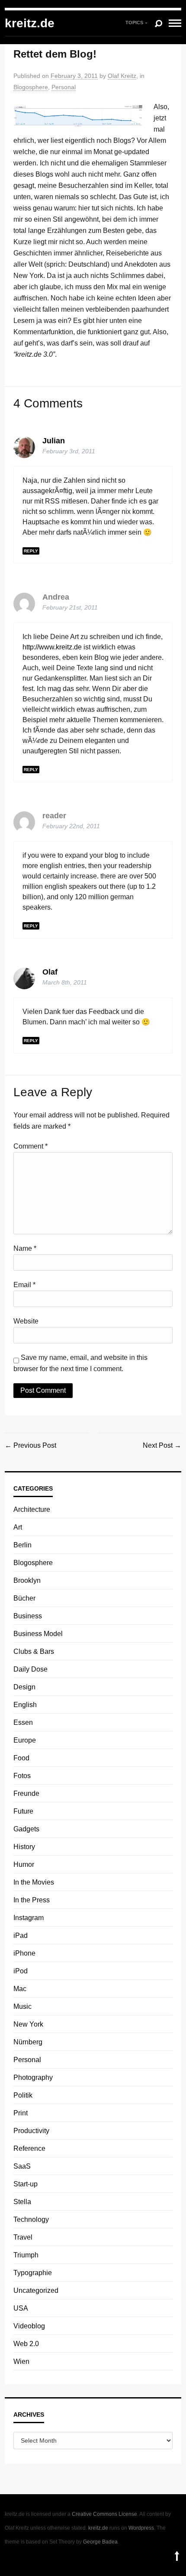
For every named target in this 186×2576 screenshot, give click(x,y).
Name (25, 1248)
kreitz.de (30, 23)
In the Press (32, 1900)
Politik (23, 2095)
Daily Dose (30, 1669)
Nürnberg (28, 2042)
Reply (31, 551)
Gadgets (26, 1829)
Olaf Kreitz (122, 76)
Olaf (50, 972)
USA (21, 2308)
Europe (25, 1740)
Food (21, 1758)
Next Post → (162, 1445)
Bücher (24, 1598)
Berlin (22, 1545)
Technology (31, 2219)
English (25, 1705)
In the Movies (34, 1882)
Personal (64, 87)
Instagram (29, 1918)
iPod (21, 1971)
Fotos (22, 1776)
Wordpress (141, 2528)
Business (28, 1616)
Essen (23, 1722)
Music (22, 2006)
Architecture (32, 1509)
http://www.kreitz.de (52, 647)
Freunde (26, 1793)
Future (23, 1811)
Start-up (26, 2184)
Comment (30, 1146)
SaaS (22, 2166)
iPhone (24, 1953)
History (24, 1847)
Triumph (26, 2255)
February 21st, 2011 (70, 607)
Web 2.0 (26, 2344)
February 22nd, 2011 (71, 826)
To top (177, 2556)
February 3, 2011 (74, 76)
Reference (29, 2148)
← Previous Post (30, 1445)
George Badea (100, 2542)
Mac (20, 1989)
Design (24, 1687)
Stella (22, 2202)
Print (21, 2113)
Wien (21, 2361)
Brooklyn (27, 1580)
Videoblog (29, 2326)
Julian (54, 441)
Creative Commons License (104, 2514)
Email (24, 1285)
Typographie (33, 2273)
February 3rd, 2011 (69, 451)
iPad (21, 1935)
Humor (24, 1864)
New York (28, 2024)
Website (26, 1321)
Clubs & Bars (34, 1651)
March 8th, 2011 (65, 982)
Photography (33, 2077)
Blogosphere (31, 87)
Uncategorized (36, 2290)
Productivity (31, 2131)
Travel (23, 2237)
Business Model (38, 1634)
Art (18, 1527)
